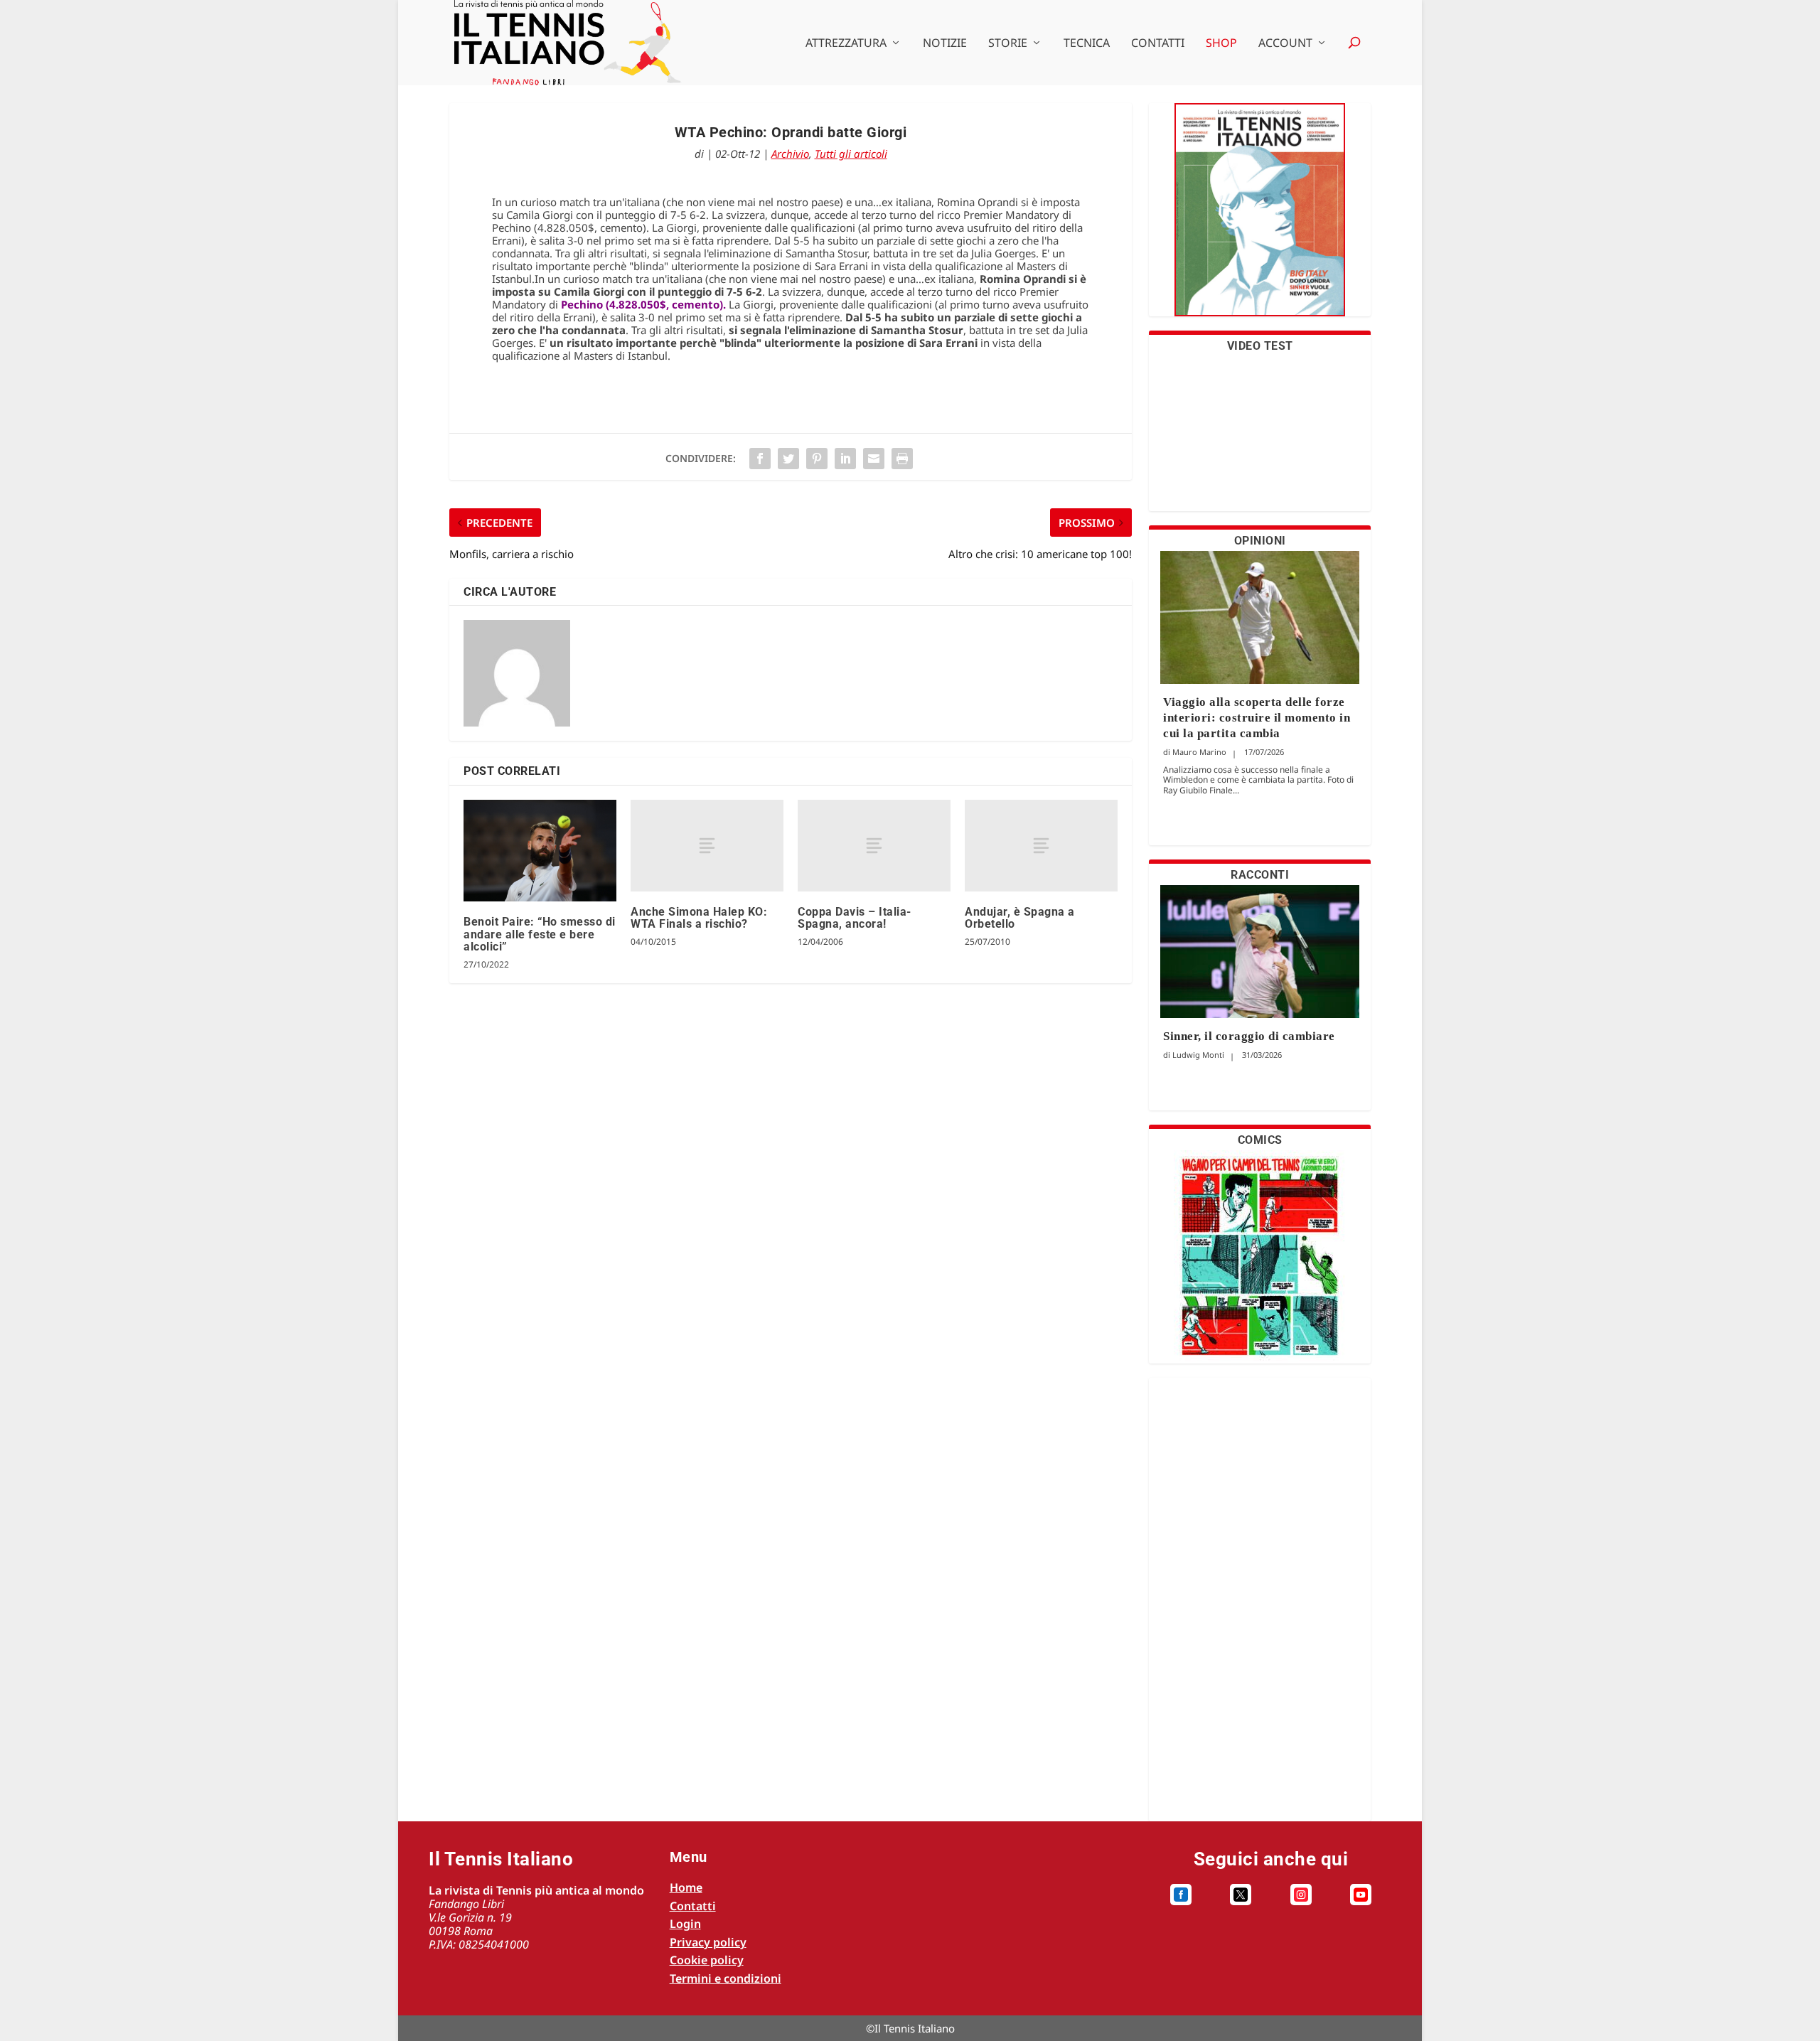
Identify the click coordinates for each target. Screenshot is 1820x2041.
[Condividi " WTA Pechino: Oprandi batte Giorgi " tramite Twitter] (788, 459)
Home (686, 1887)
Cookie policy (707, 1960)
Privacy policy (708, 1942)
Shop (1221, 44)
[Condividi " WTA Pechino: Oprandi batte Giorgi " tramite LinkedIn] (845, 459)
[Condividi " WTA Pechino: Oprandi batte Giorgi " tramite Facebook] (760, 459)
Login (685, 1924)
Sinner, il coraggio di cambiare (1249, 1036)
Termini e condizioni (726, 1978)
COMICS (1260, 1140)
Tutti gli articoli (851, 154)
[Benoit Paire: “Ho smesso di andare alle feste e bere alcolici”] (540, 851)
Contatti (1158, 44)
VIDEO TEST (1260, 346)
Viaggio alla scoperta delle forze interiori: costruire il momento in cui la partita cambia (1257, 718)
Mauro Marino (1199, 752)
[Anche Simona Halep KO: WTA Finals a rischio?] (707, 846)
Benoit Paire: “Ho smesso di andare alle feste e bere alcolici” (540, 934)
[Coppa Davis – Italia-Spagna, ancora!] (874, 846)
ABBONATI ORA (1260, 219)
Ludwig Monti (1198, 1055)
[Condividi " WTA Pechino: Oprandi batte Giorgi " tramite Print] (902, 459)
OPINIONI (1260, 541)
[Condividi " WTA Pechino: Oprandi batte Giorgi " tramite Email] (874, 459)
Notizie (945, 44)
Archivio (790, 154)
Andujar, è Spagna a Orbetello (1020, 918)
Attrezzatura (846, 44)
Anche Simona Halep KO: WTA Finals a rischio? (699, 918)
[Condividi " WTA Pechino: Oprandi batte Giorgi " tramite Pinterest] (817, 459)
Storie (1008, 44)
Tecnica (1087, 44)
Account (1285, 44)
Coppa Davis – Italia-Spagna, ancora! (855, 918)
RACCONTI (1260, 875)
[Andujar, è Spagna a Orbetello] (1041, 846)
